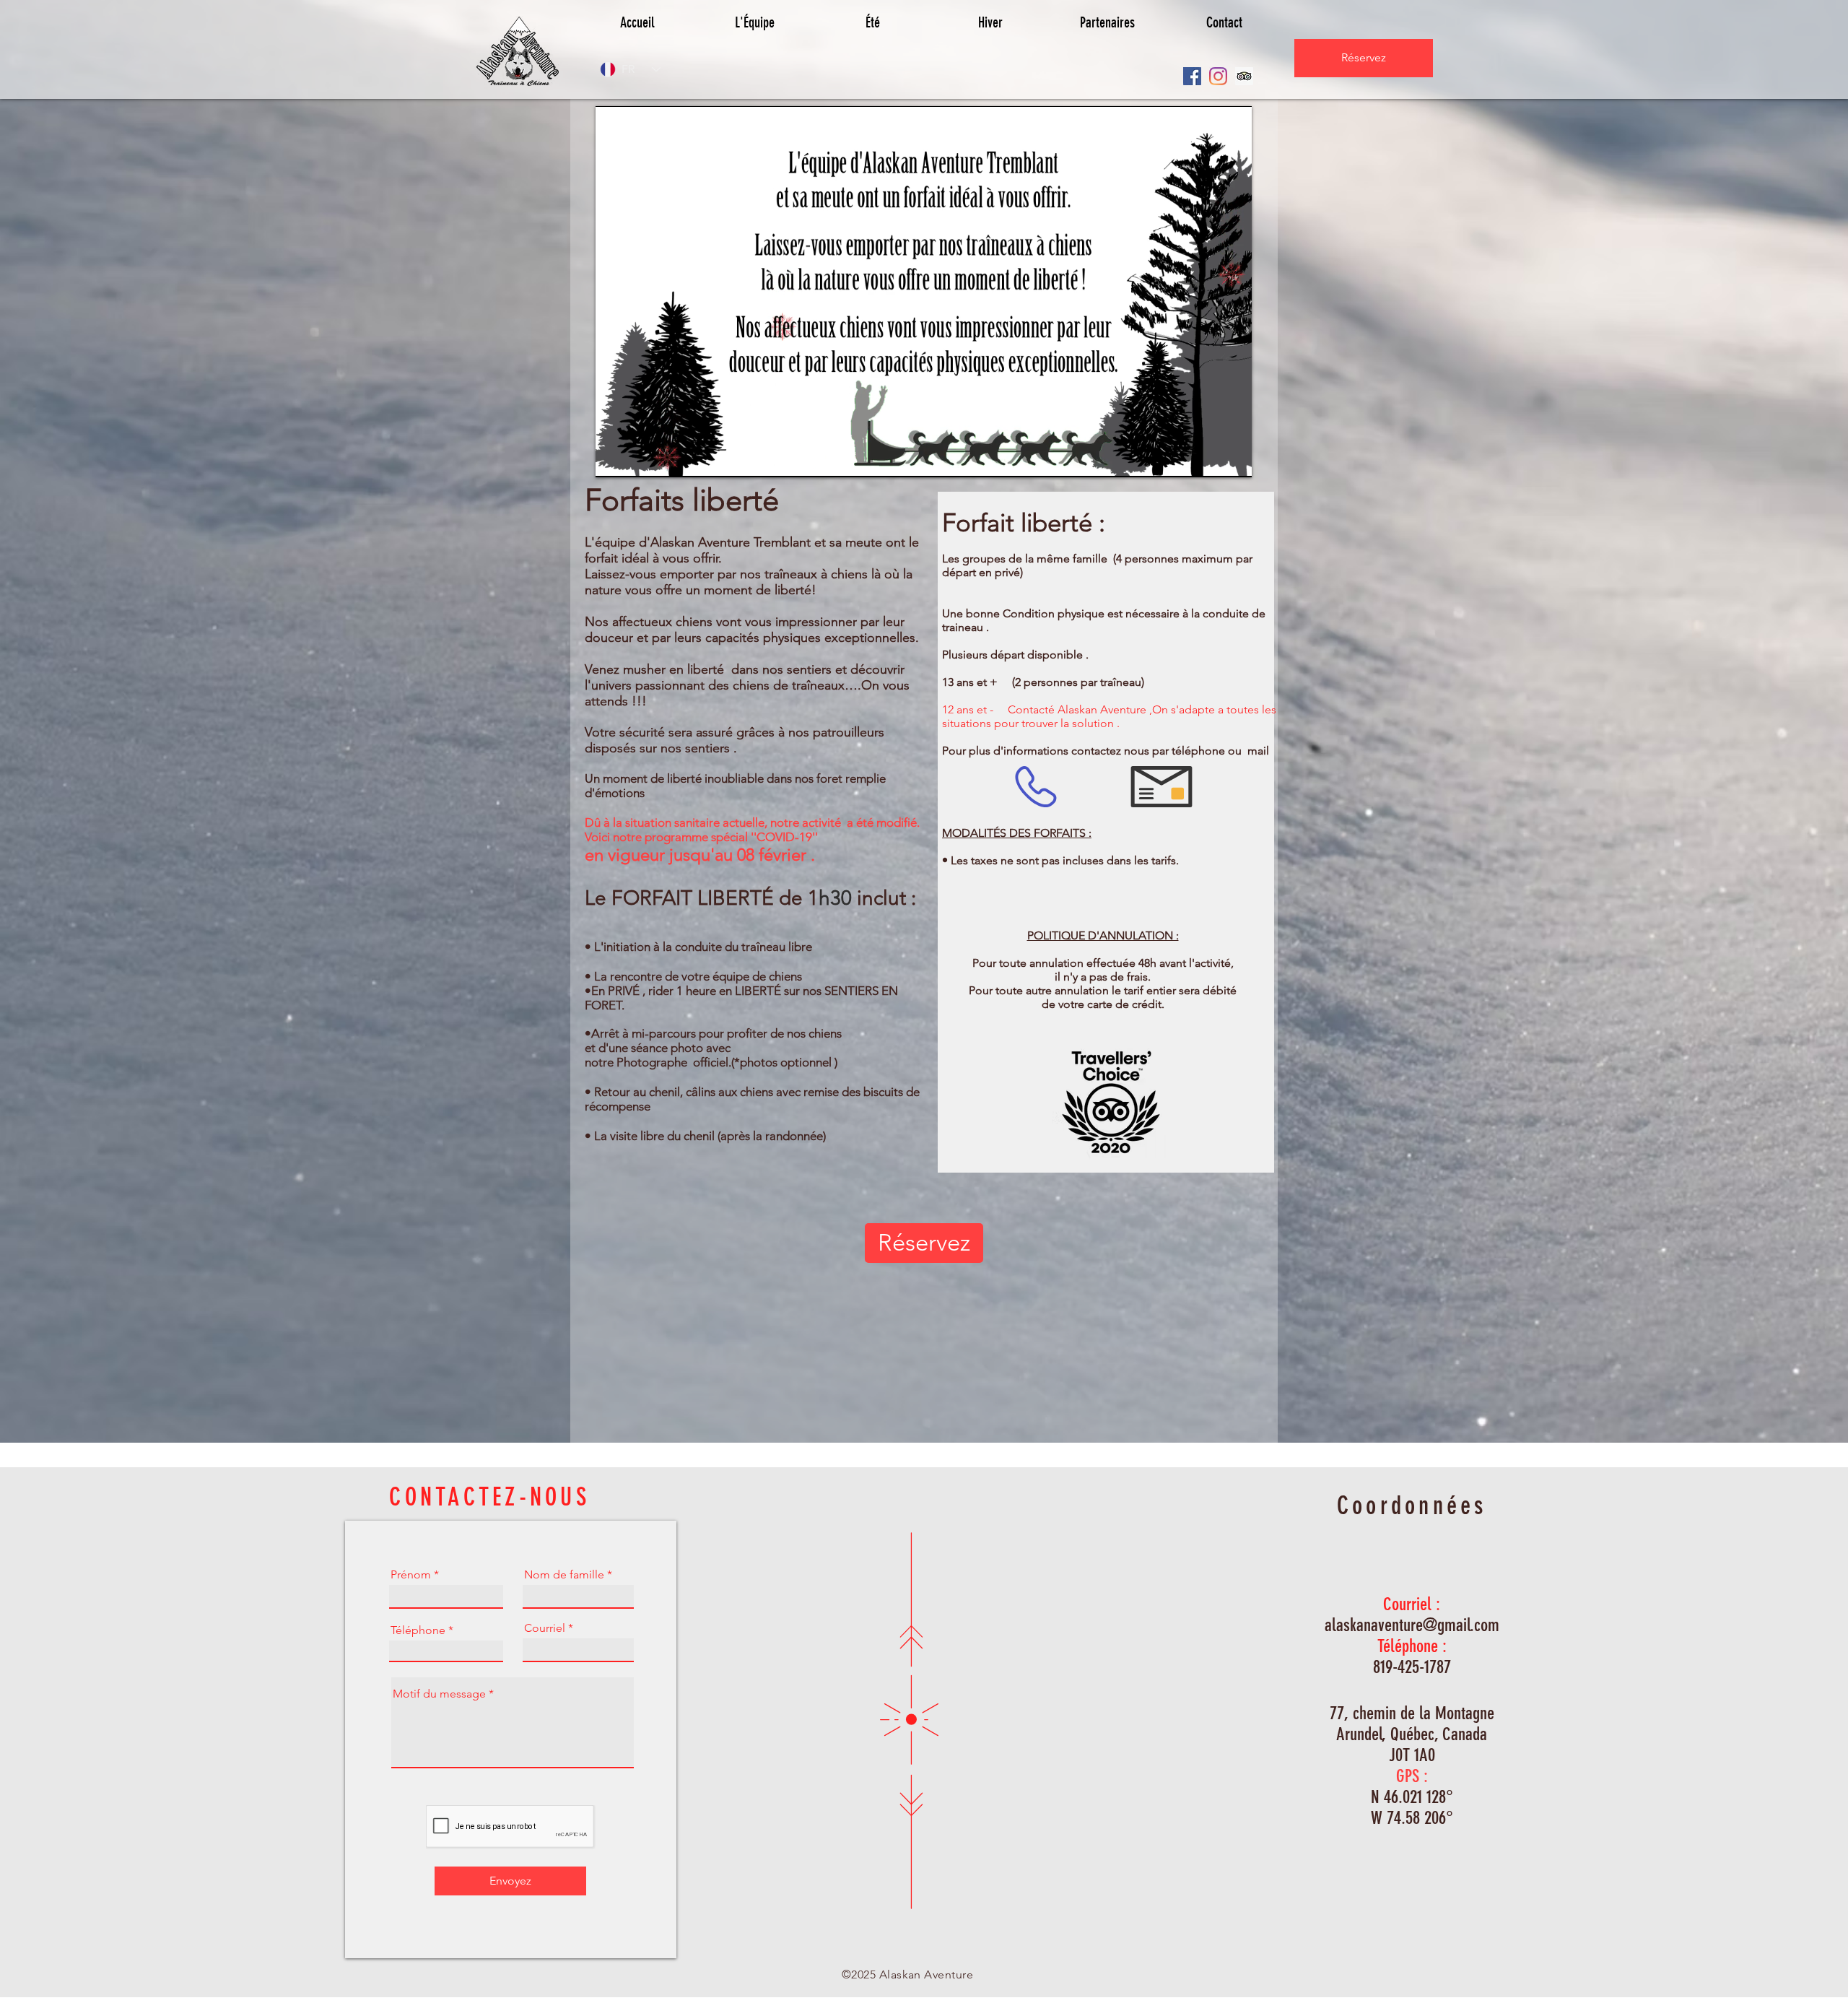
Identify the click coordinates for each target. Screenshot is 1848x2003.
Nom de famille (564, 1575)
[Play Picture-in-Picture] (1208, 458)
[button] (872, 22)
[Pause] (614, 458)
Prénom (411, 1575)
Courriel (545, 1628)
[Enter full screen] (1232, 458)
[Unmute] (639, 458)
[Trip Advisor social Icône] (1244, 76)
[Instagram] (1218, 76)
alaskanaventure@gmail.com (1412, 1625)
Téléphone (418, 1630)
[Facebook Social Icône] (1192, 76)
